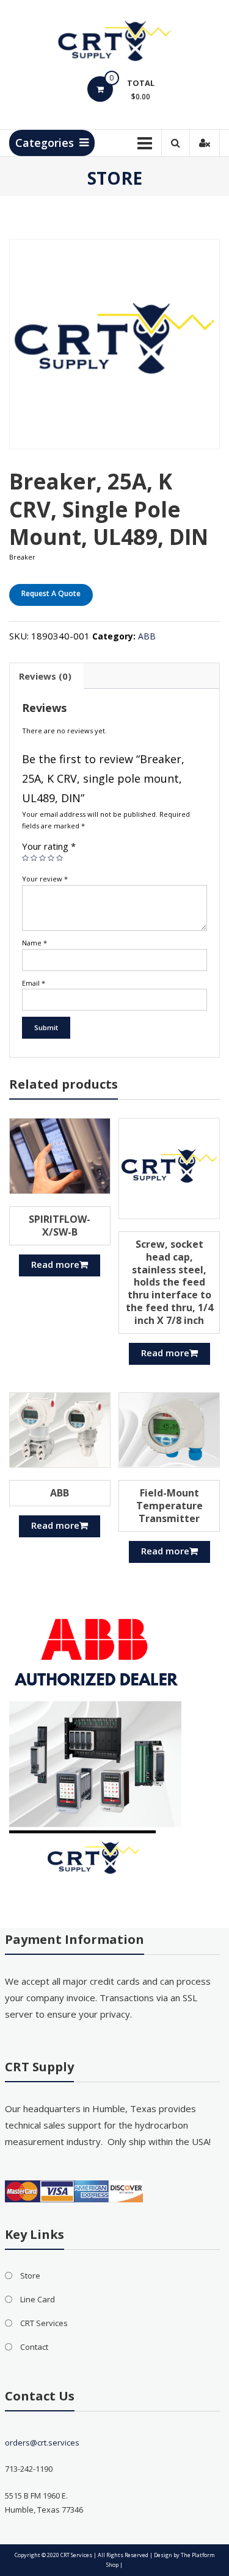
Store (30, 2275)
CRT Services (44, 2323)
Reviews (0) (45, 676)
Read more (55, 1264)
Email (34, 983)
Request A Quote (51, 593)
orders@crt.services (42, 2443)
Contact (34, 2347)
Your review (45, 879)
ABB (147, 636)
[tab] (45, 676)
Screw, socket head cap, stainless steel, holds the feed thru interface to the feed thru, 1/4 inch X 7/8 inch (169, 1282)
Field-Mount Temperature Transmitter (169, 1506)
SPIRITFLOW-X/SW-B (60, 1226)
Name (35, 943)
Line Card (38, 2299)
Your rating (49, 846)
